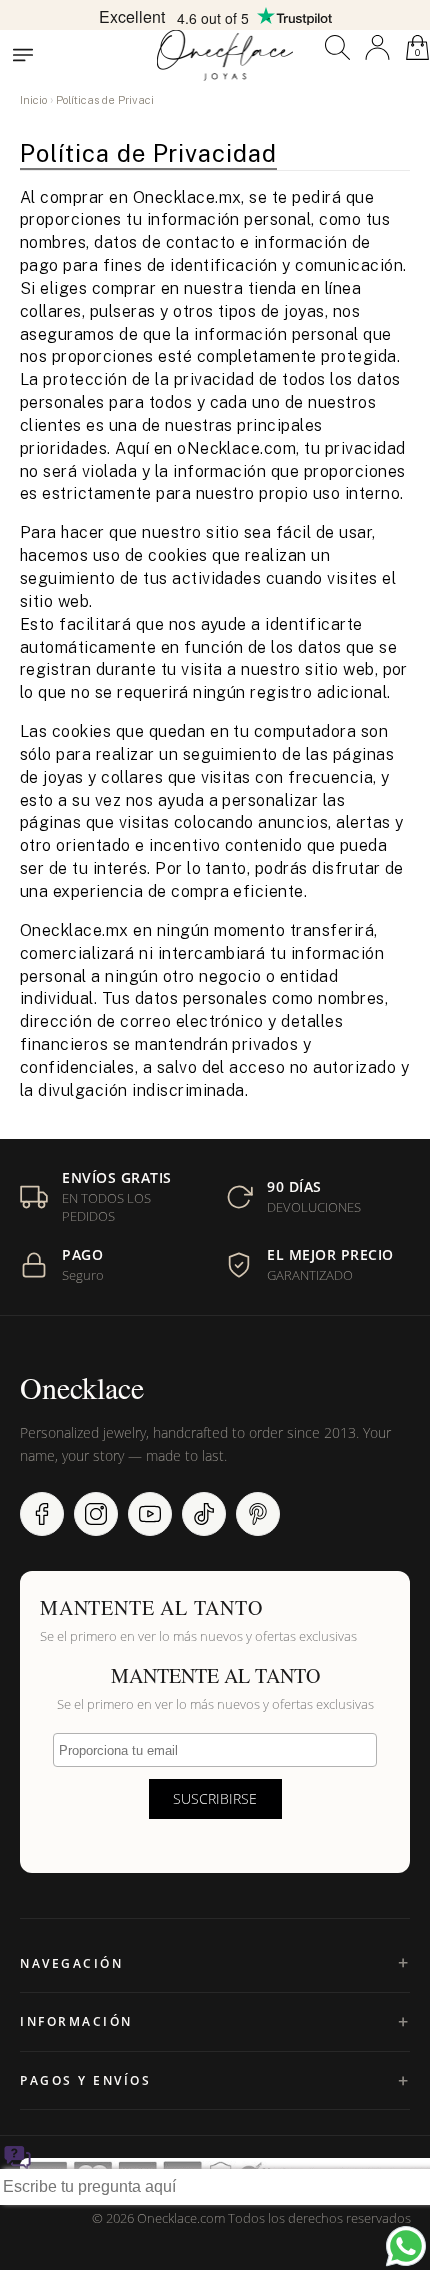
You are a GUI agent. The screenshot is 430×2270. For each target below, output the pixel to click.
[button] (337, 47)
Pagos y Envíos (85, 2080)
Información (76, 2021)
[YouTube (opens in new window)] (150, 1514)
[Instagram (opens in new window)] (96, 1514)
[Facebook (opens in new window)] (42, 1514)
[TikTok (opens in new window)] (204, 1514)
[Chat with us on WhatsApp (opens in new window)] (406, 2246)
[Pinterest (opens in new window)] (258, 1514)
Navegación (71, 1963)
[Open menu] (23, 55)
